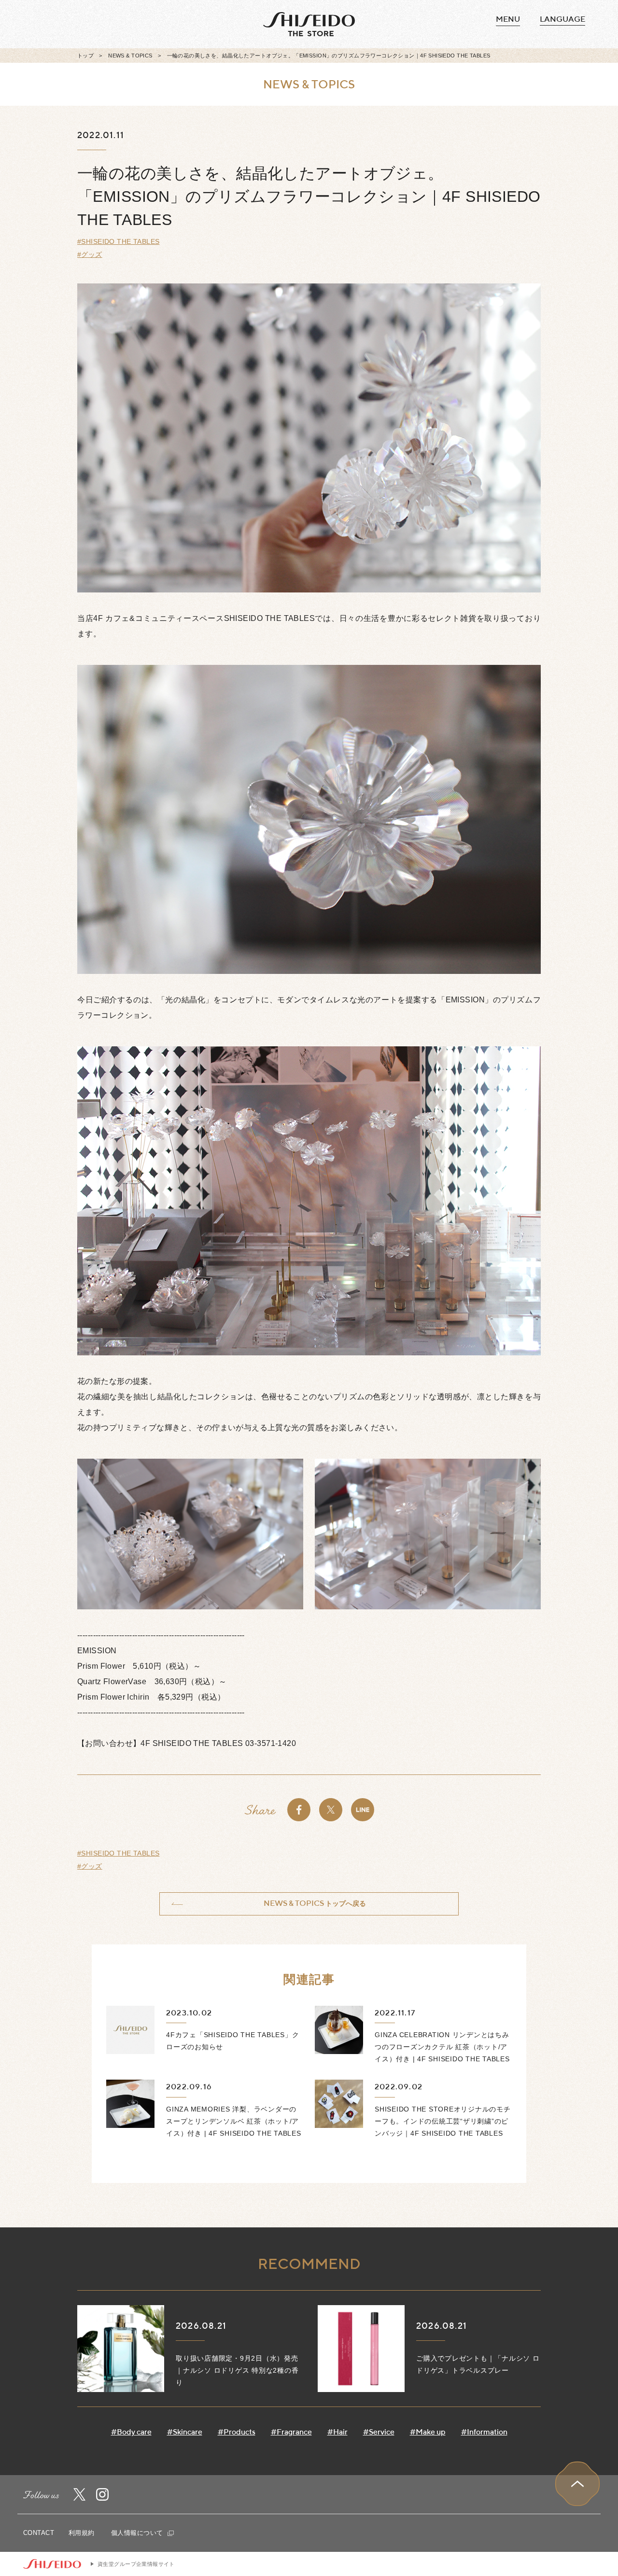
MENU (508, 19)
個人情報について (138, 2533)
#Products (237, 2432)
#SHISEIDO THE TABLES (118, 241)
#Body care (131, 2432)
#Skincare (185, 2432)
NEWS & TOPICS (130, 56)
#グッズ (90, 254)
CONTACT (39, 2533)
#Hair (337, 2432)
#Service (379, 2432)
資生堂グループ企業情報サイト (136, 2564)
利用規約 (82, 2533)
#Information (484, 2432)
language (562, 19)
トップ (85, 56)
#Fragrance (291, 2432)
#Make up (428, 2432)
